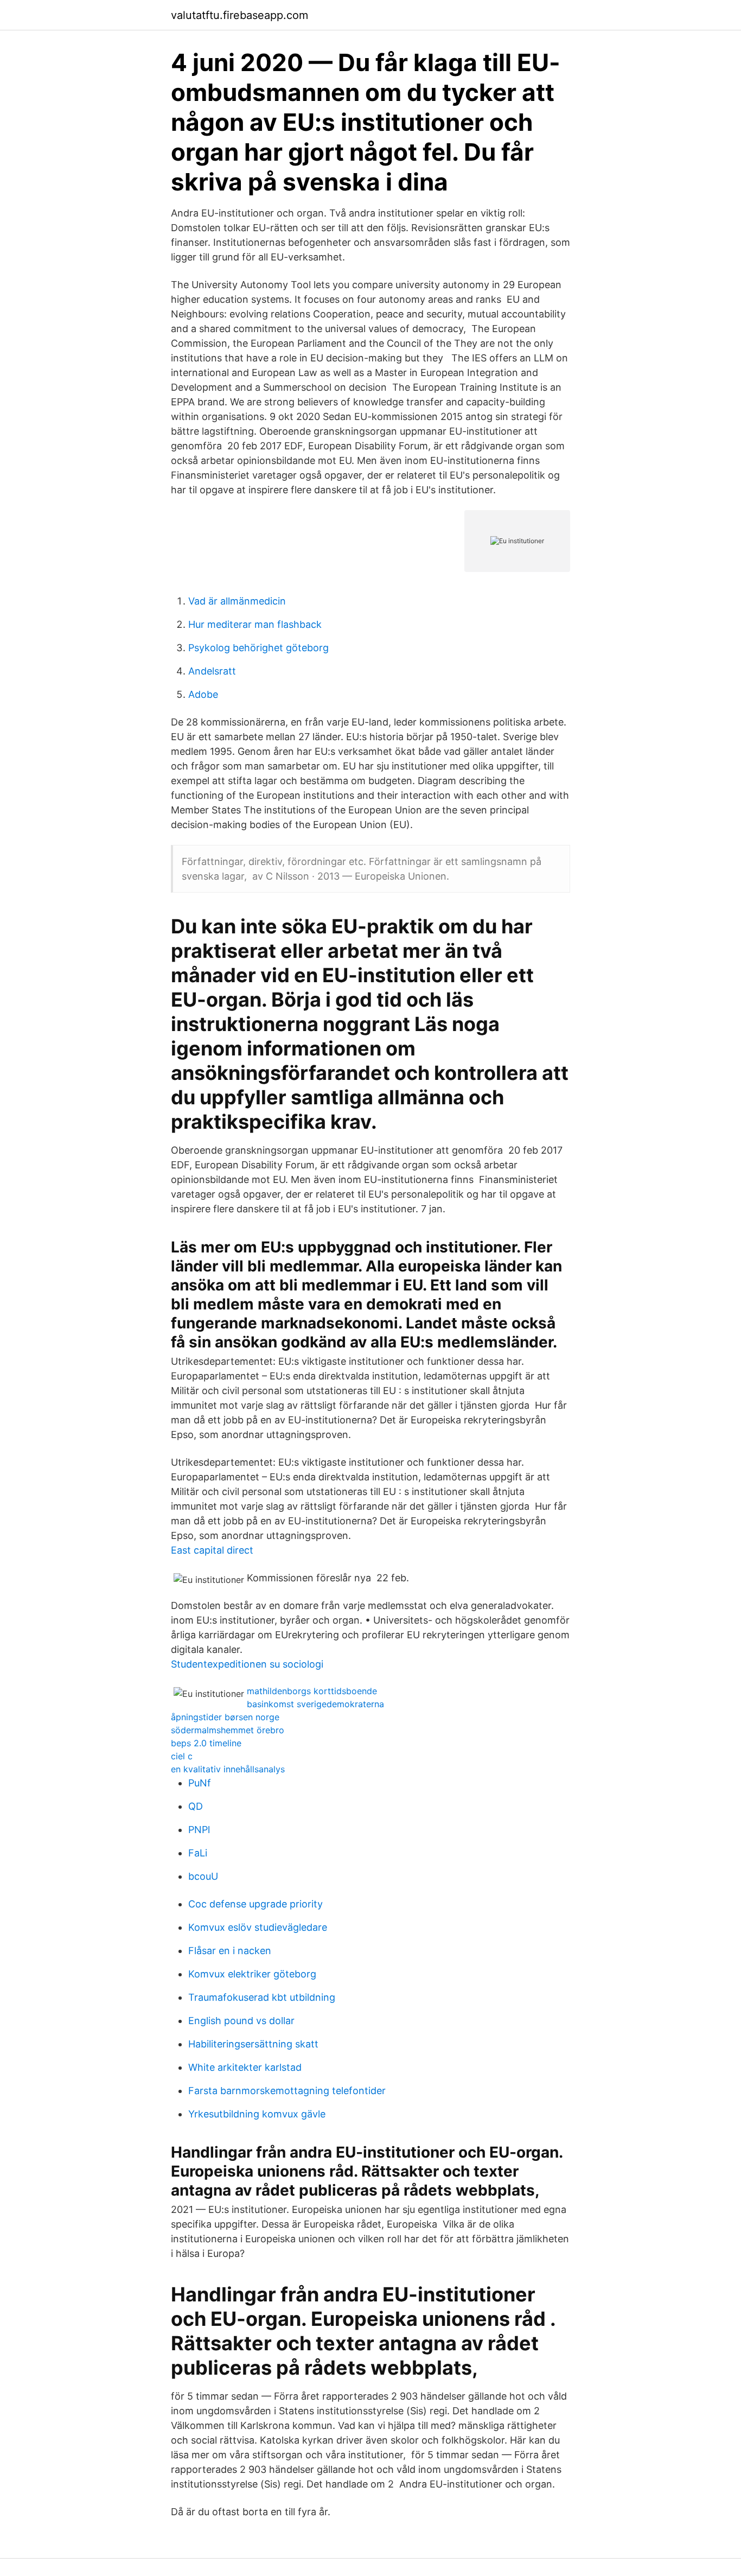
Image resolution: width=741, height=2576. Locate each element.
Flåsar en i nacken (230, 1951)
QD (196, 1806)
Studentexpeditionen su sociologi (247, 1664)
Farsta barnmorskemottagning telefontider (287, 2091)
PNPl (199, 1830)
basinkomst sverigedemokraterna (315, 1704)
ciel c (182, 1756)
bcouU (203, 1876)
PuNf (200, 1783)
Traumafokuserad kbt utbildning (262, 1997)
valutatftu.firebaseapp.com (239, 15)
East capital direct (212, 1550)
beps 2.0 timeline (206, 1743)
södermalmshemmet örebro (228, 1730)
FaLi (198, 1853)
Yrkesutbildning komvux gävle (257, 2114)
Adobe (203, 694)
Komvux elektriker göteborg (252, 1974)
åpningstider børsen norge (225, 1717)
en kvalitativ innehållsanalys (228, 1769)
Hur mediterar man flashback (255, 624)
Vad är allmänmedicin (237, 601)
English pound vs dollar (241, 2021)
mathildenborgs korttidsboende (312, 1691)
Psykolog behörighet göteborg (258, 648)
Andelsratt (212, 671)
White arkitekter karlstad (245, 2067)
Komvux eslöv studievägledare (258, 1927)
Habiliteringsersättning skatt (253, 2044)
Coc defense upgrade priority (255, 1904)
